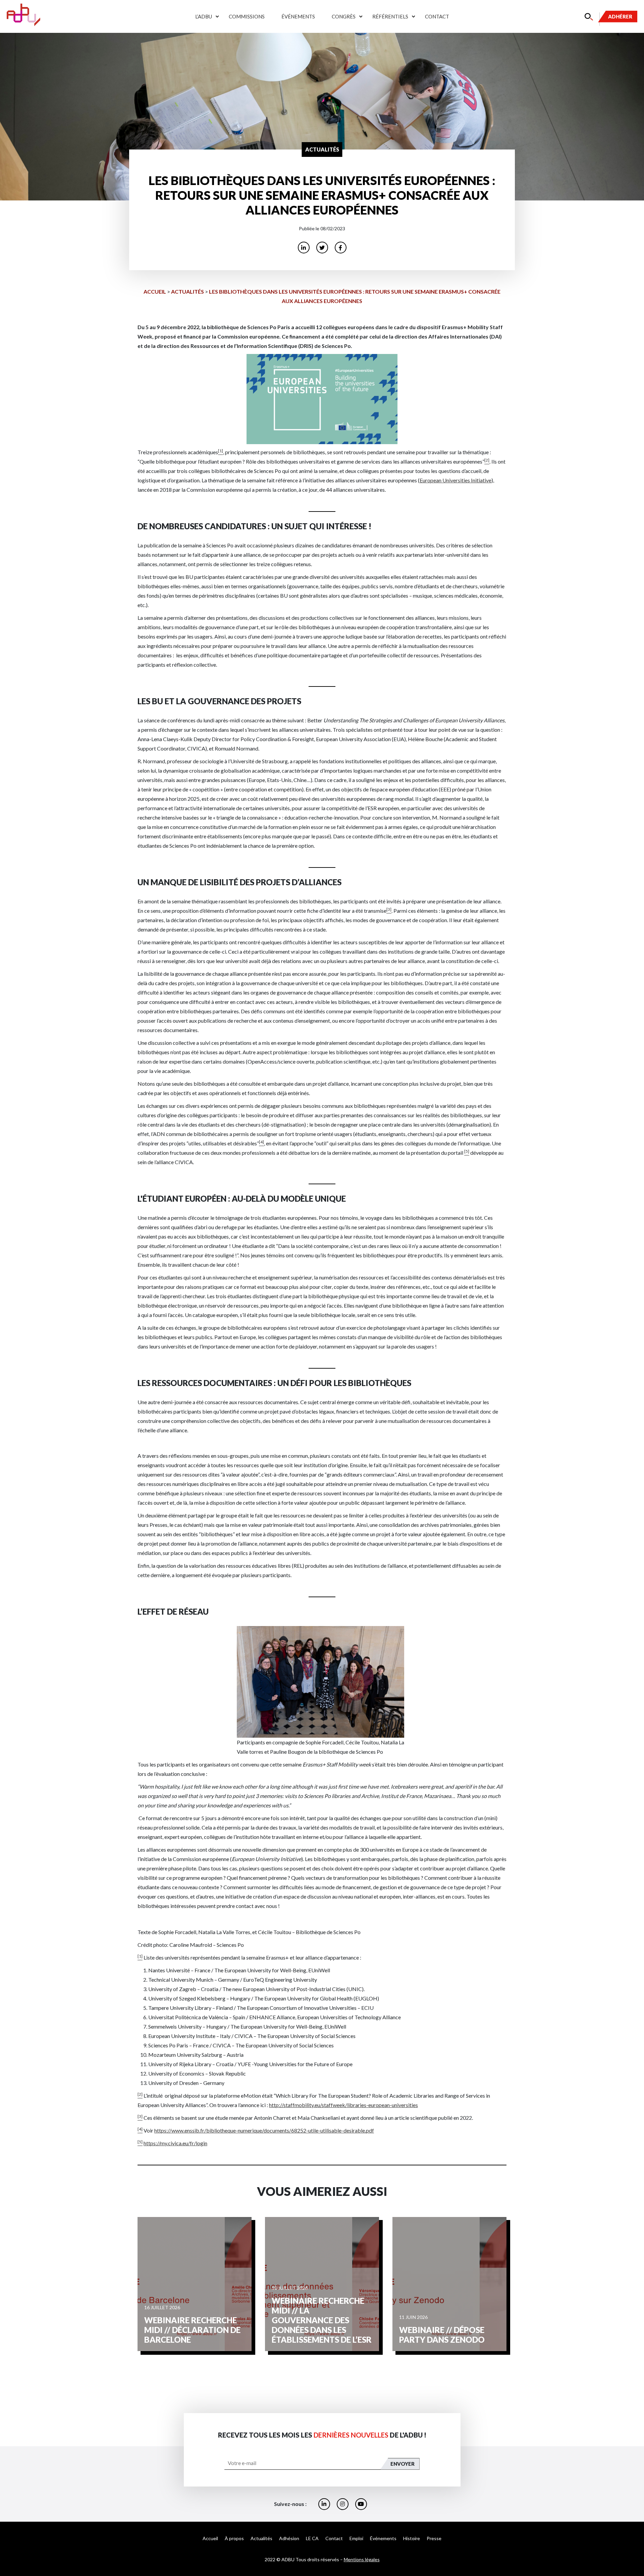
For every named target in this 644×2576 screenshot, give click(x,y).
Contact (437, 16)
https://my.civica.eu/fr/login (175, 2143)
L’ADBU (204, 16)
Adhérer (620, 16)
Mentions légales (362, 2559)
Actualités (187, 291)
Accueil (155, 291)
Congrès (344, 16)
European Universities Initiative (455, 480)
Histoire (412, 2538)
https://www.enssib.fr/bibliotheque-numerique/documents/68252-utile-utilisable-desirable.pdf (264, 2130)
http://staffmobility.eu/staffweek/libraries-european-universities (343, 2105)
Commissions (247, 16)
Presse (434, 2538)
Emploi (356, 2538)
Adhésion (289, 2538)
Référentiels (390, 16)
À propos (234, 2538)
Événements (298, 16)
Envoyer (402, 2464)
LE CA (312, 2538)
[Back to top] (634, 2549)
